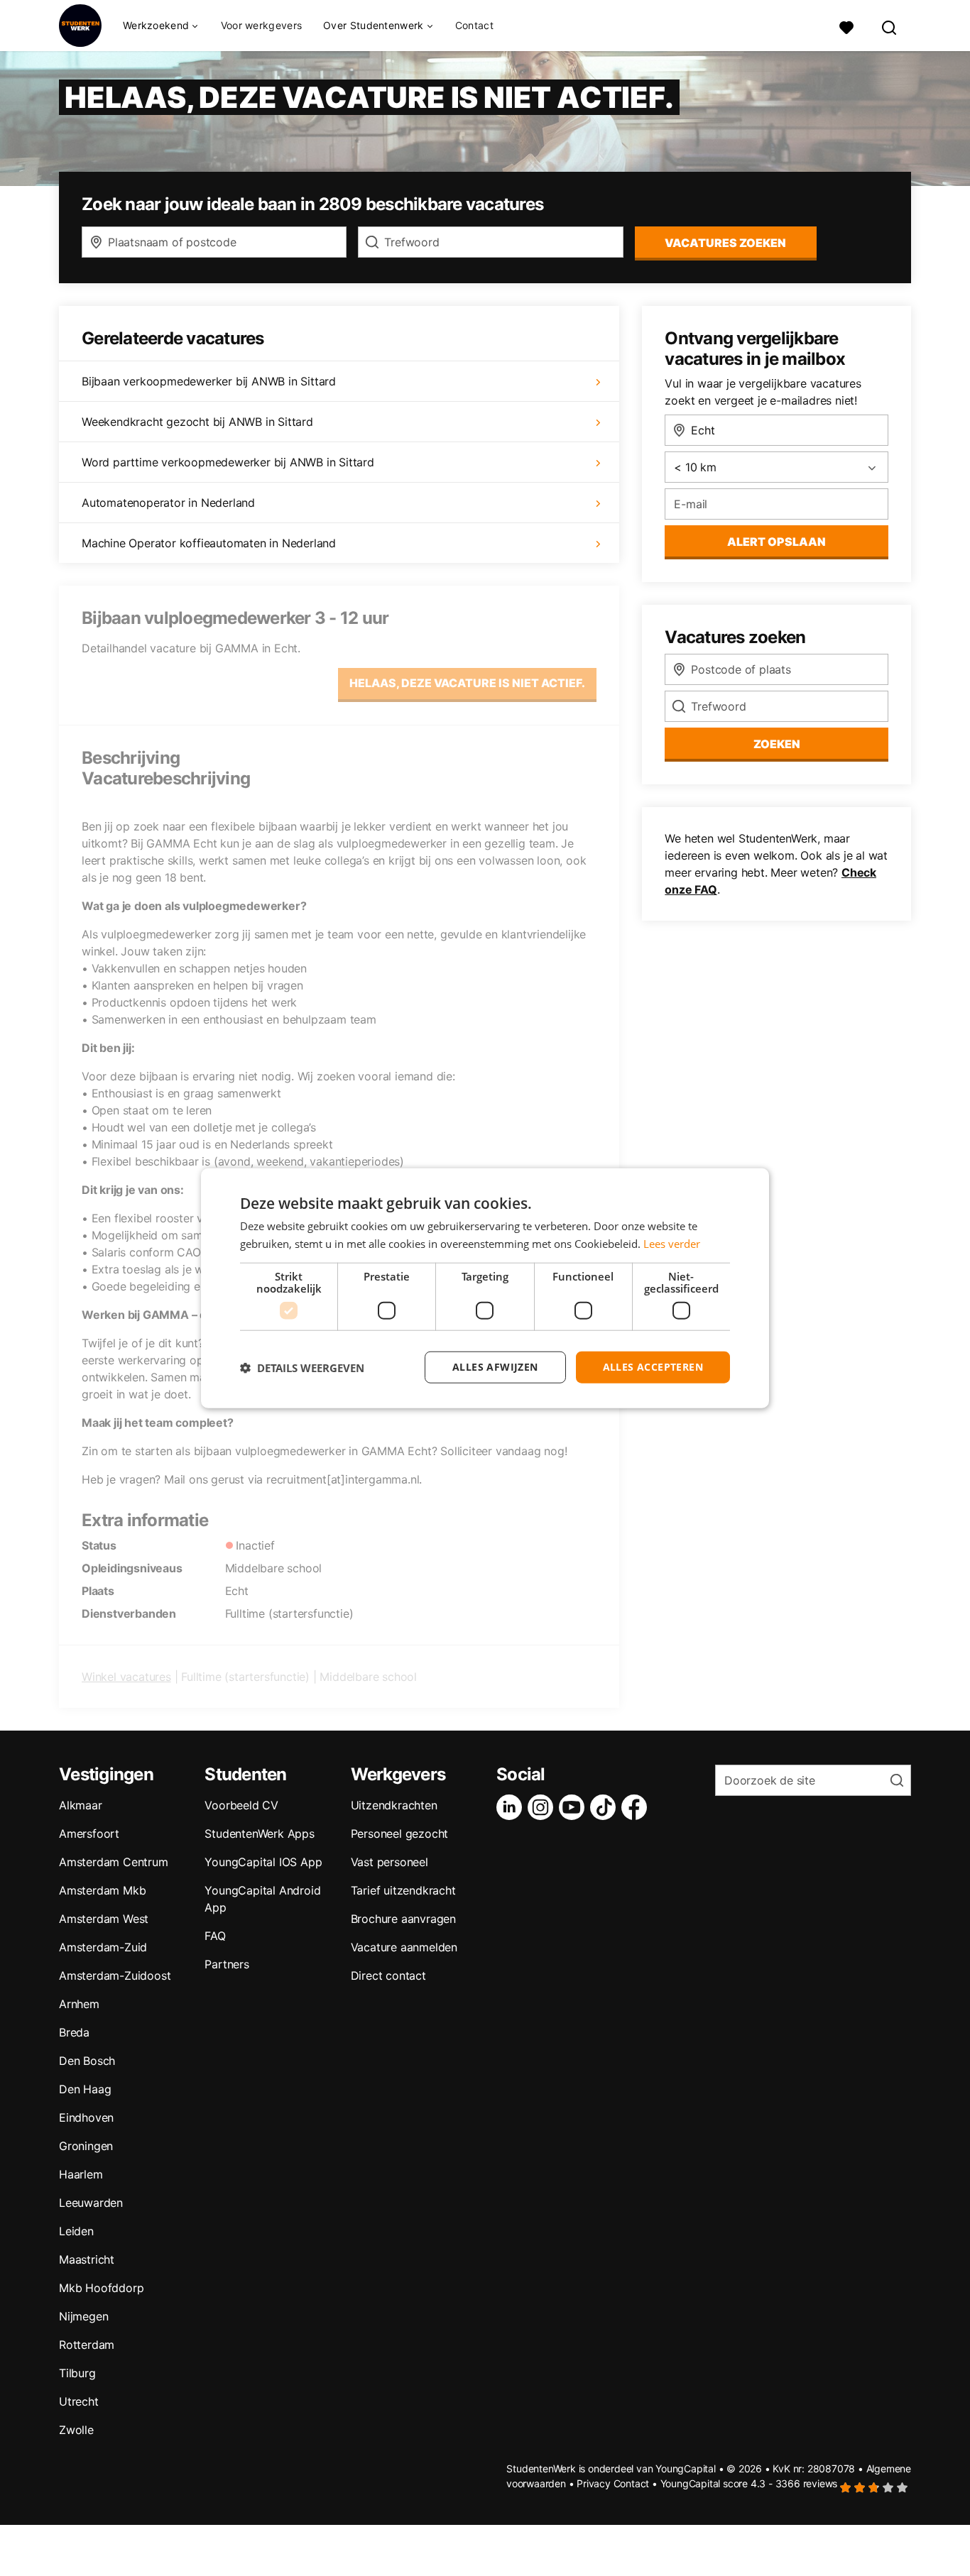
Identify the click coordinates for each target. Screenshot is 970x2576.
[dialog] (485, 1288)
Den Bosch (87, 2061)
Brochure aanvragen (403, 1919)
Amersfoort (89, 1834)
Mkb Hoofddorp (101, 2288)
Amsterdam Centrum (114, 1862)
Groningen (86, 2146)
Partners (227, 1964)
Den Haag (85, 2089)
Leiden (76, 2231)
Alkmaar (81, 1805)
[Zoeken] (890, 26)
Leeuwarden (91, 2203)
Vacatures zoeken (725, 243)
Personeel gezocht (400, 1834)
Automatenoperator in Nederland (168, 503)
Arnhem (79, 2004)
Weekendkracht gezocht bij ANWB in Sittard (197, 422)
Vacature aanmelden (404, 1947)
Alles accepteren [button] (653, 1367)
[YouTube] (574, 1807)
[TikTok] (606, 1807)
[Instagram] (543, 1807)
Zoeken (777, 744)
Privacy (594, 2483)
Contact (474, 25)
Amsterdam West (104, 1919)
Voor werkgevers (262, 25)
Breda (74, 2032)
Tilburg (77, 2373)
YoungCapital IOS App (263, 1862)
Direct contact (388, 1975)
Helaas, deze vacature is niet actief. (467, 683)
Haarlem (81, 2174)
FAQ (215, 1936)
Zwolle (76, 2430)
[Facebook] (637, 1807)
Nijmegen (83, 2316)
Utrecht (79, 2401)
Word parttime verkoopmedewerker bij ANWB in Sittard (228, 462)
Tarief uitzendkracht (403, 1890)
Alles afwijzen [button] (495, 1367)
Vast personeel (389, 1862)
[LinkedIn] (512, 1807)
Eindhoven (86, 2117)
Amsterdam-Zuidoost (115, 1975)
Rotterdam (87, 2345)
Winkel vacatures (126, 1677)
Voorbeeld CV (241, 1805)
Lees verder (672, 1243)
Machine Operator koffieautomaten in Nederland (209, 543)
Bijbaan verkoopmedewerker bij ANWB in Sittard (209, 381)
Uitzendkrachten (394, 1805)
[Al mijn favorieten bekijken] (846, 26)
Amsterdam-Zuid (103, 1947)
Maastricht (87, 2259)
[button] (302, 1367)
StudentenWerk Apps (259, 1834)
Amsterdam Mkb (102, 1890)
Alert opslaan (776, 542)
